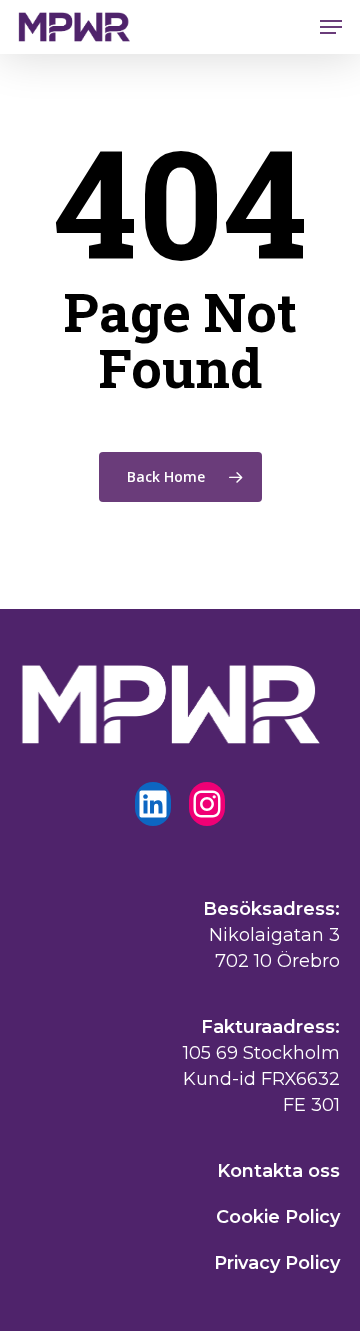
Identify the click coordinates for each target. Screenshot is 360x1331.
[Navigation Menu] (331, 27)
